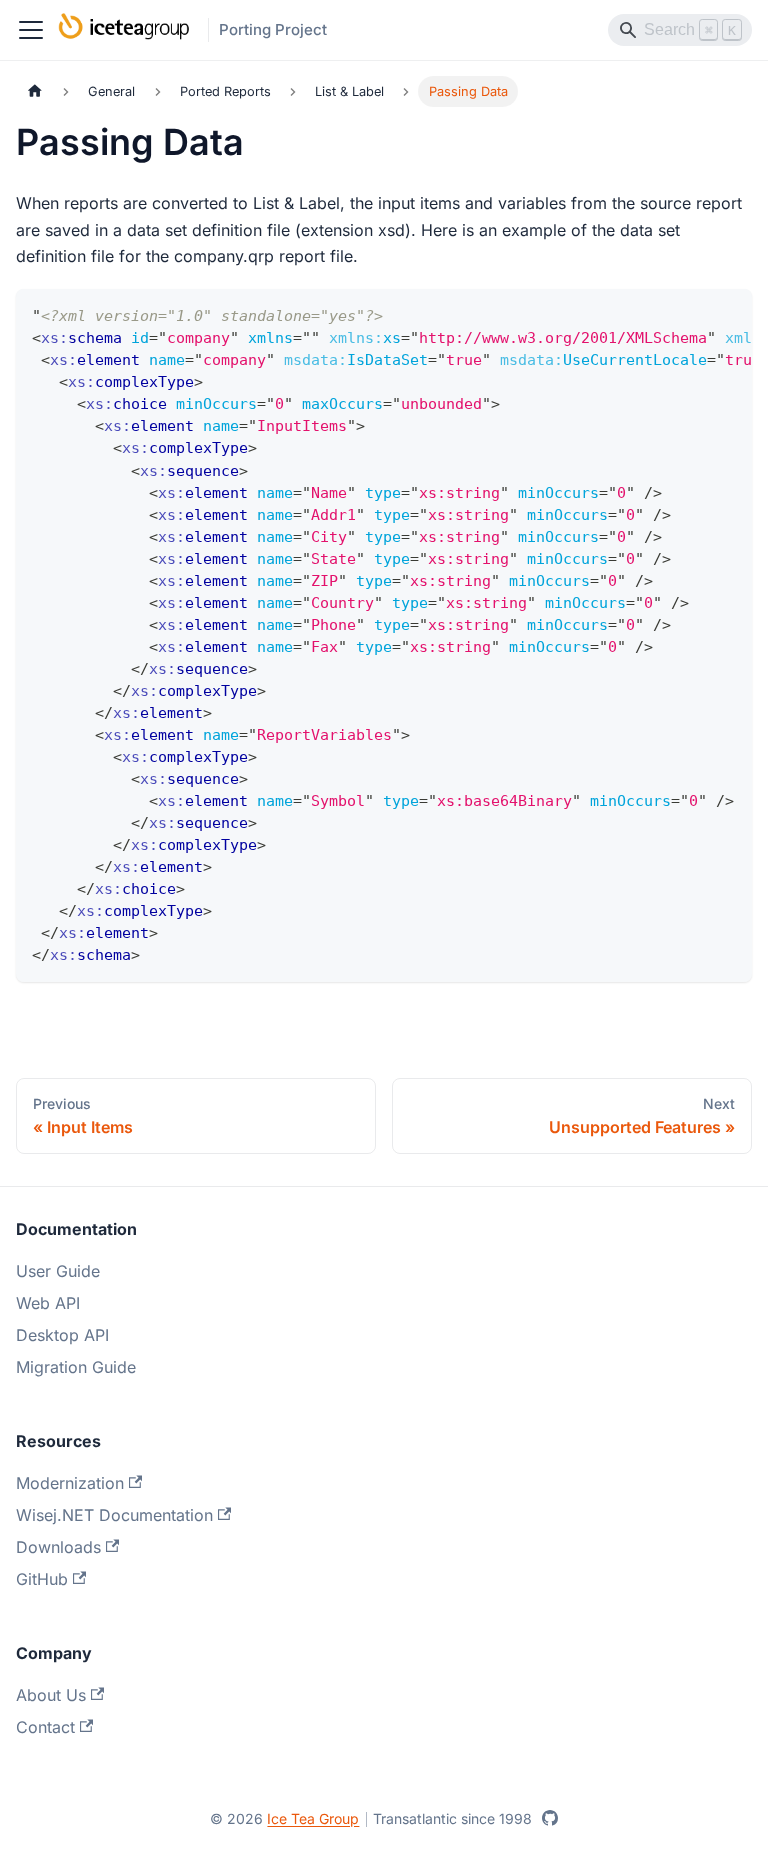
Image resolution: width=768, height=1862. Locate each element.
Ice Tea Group (313, 1818)
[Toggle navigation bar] (31, 30)
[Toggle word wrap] (691, 314)
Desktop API (62, 1335)
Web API (48, 1303)
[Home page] (35, 91)
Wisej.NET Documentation (114, 1515)
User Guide (58, 1271)
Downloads (58, 1547)
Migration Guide (76, 1367)
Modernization (70, 1483)
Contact (45, 1727)
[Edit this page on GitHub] (550, 1818)
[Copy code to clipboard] (727, 314)
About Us (51, 1695)
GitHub (42, 1579)
